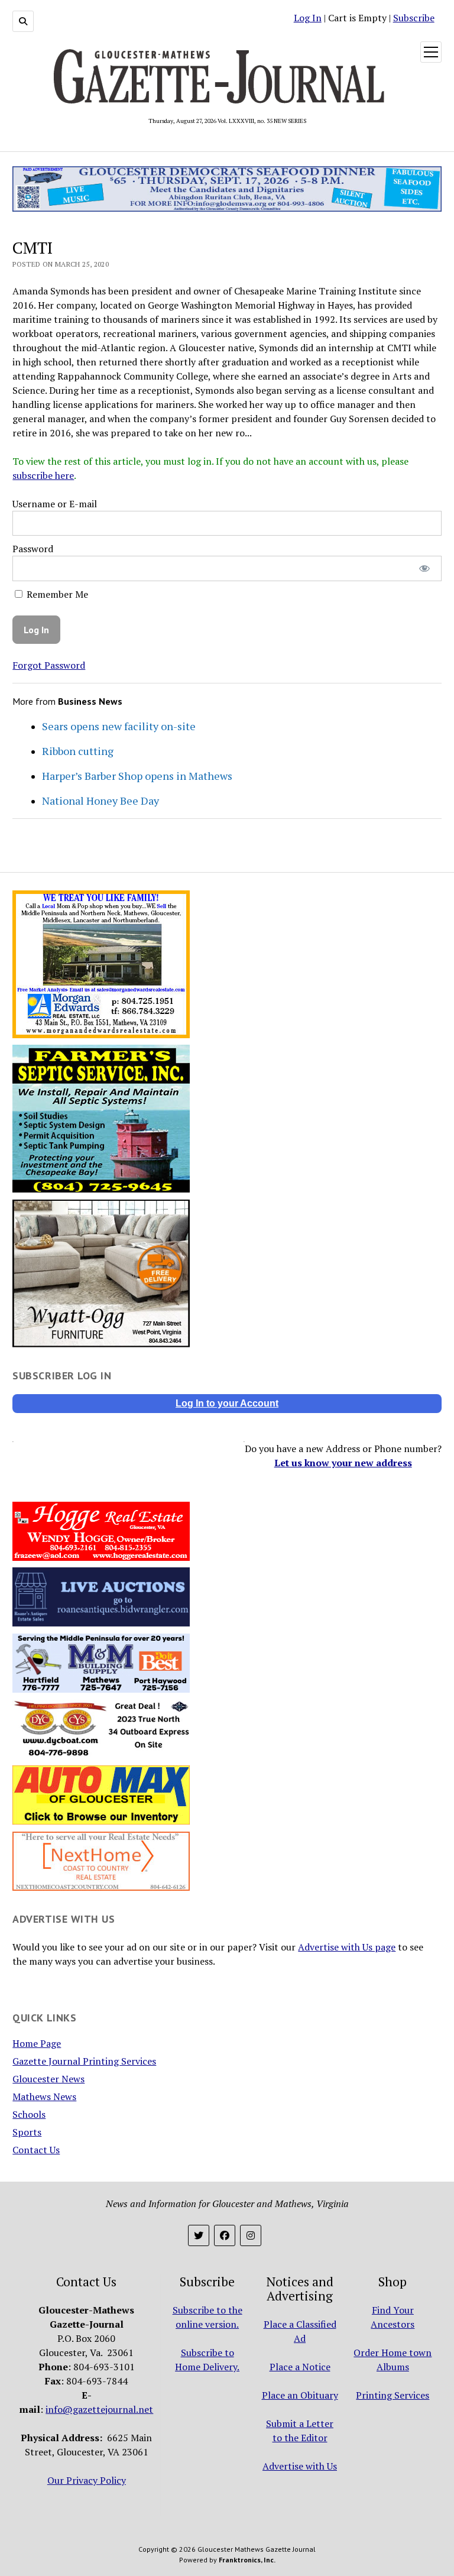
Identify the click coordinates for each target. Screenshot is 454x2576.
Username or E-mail (55, 504)
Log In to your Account (227, 1403)
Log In (308, 18)
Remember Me (56, 594)
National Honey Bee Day (100, 801)
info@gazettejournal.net (99, 2409)
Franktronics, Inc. (247, 2560)
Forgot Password (49, 665)
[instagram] (251, 2235)
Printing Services (393, 2395)
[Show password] (424, 568)
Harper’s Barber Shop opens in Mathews (137, 776)
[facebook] (225, 2235)
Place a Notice (300, 2367)
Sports (27, 2132)
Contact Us (36, 2150)
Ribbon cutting (78, 751)
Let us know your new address (343, 1463)
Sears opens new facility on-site (119, 726)
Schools (29, 2114)
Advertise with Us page (347, 1947)
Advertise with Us (300, 2466)
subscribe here (43, 475)
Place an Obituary (300, 2395)
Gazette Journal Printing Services (84, 2061)
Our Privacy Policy (87, 2480)
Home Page (37, 2043)
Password (33, 549)
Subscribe (414, 18)
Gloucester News (48, 2079)
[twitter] (199, 2235)
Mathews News (44, 2097)
